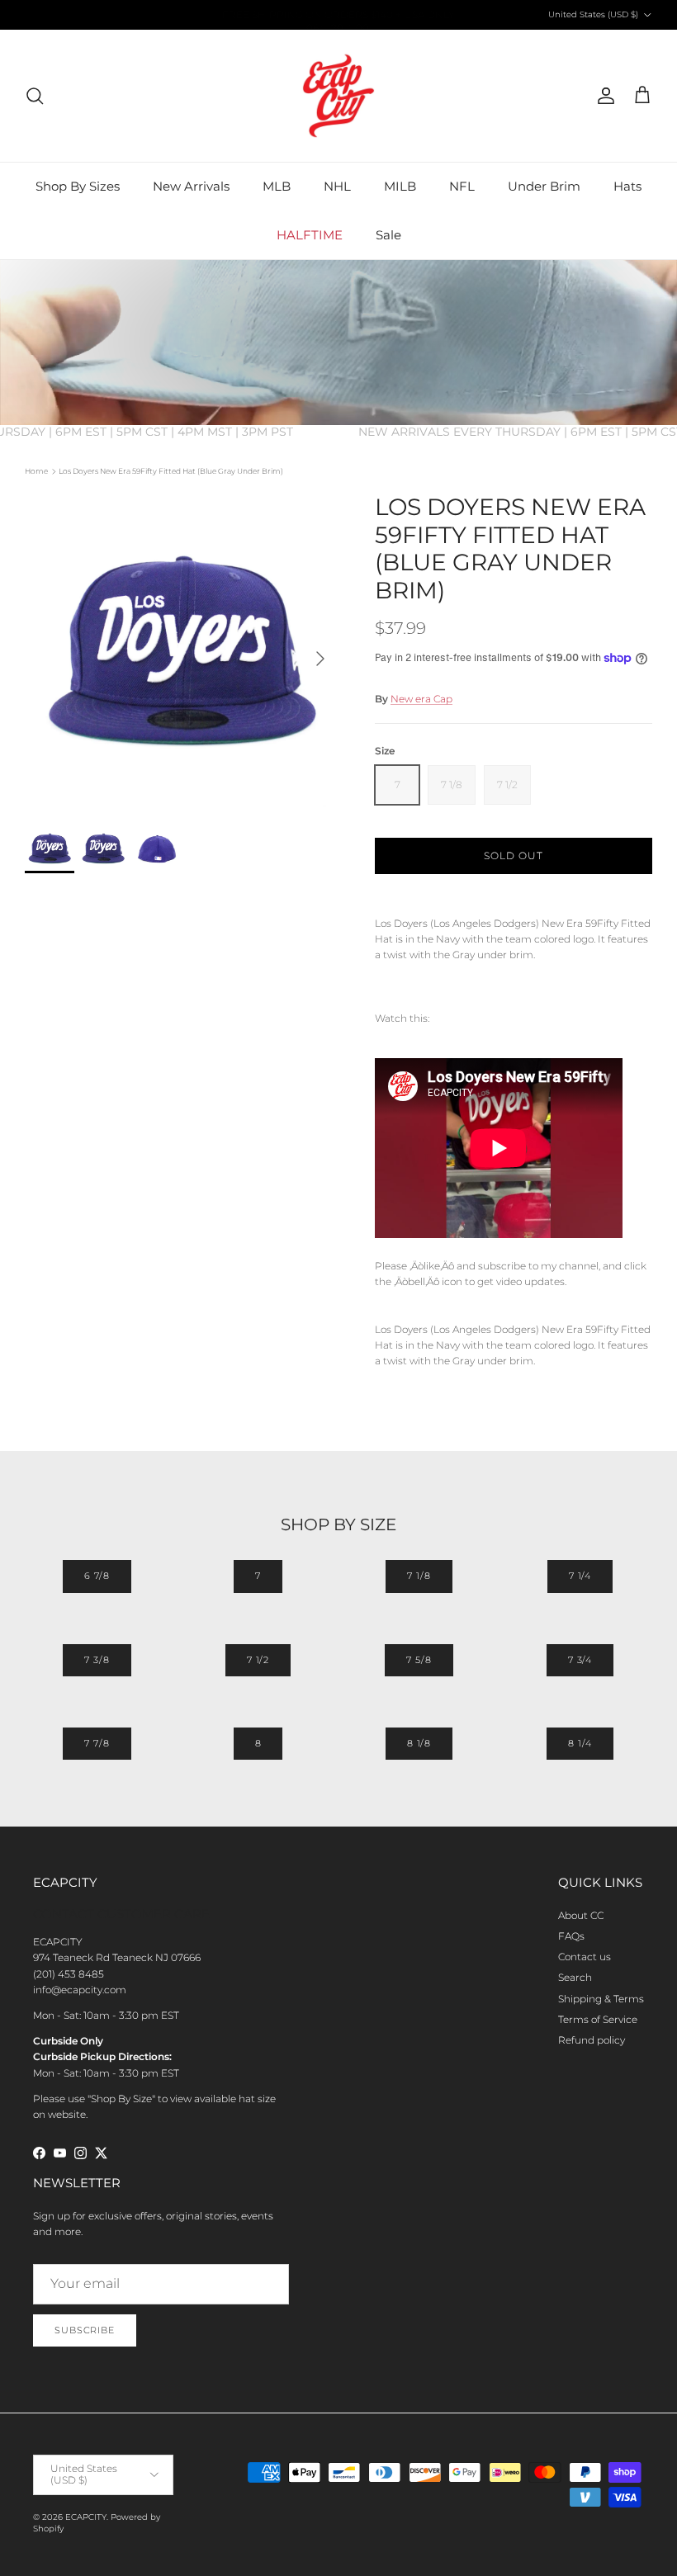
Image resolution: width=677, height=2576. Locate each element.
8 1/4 (580, 1743)
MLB (277, 186)
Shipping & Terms (601, 1999)
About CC (581, 1915)
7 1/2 (258, 1660)
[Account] (603, 96)
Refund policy (592, 2040)
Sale (388, 235)
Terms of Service (598, 2019)
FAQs (571, 1936)
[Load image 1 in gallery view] (182, 650)
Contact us (585, 1957)
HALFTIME (310, 235)
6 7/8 (97, 1576)
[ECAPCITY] (338, 96)
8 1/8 (419, 1743)
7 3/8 (97, 1660)
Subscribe (85, 2330)
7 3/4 (580, 1660)
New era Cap (421, 699)
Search (575, 1977)
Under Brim (544, 186)
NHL (337, 186)
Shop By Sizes (78, 186)
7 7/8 (97, 1743)
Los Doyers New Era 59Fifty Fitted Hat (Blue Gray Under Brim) (171, 471)
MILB (400, 186)
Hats (627, 186)
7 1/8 (419, 1576)
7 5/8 (419, 1660)
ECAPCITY (86, 2517)
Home (36, 471)
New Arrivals (191, 186)
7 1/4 (580, 1576)
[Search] (35, 96)
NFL (462, 186)
